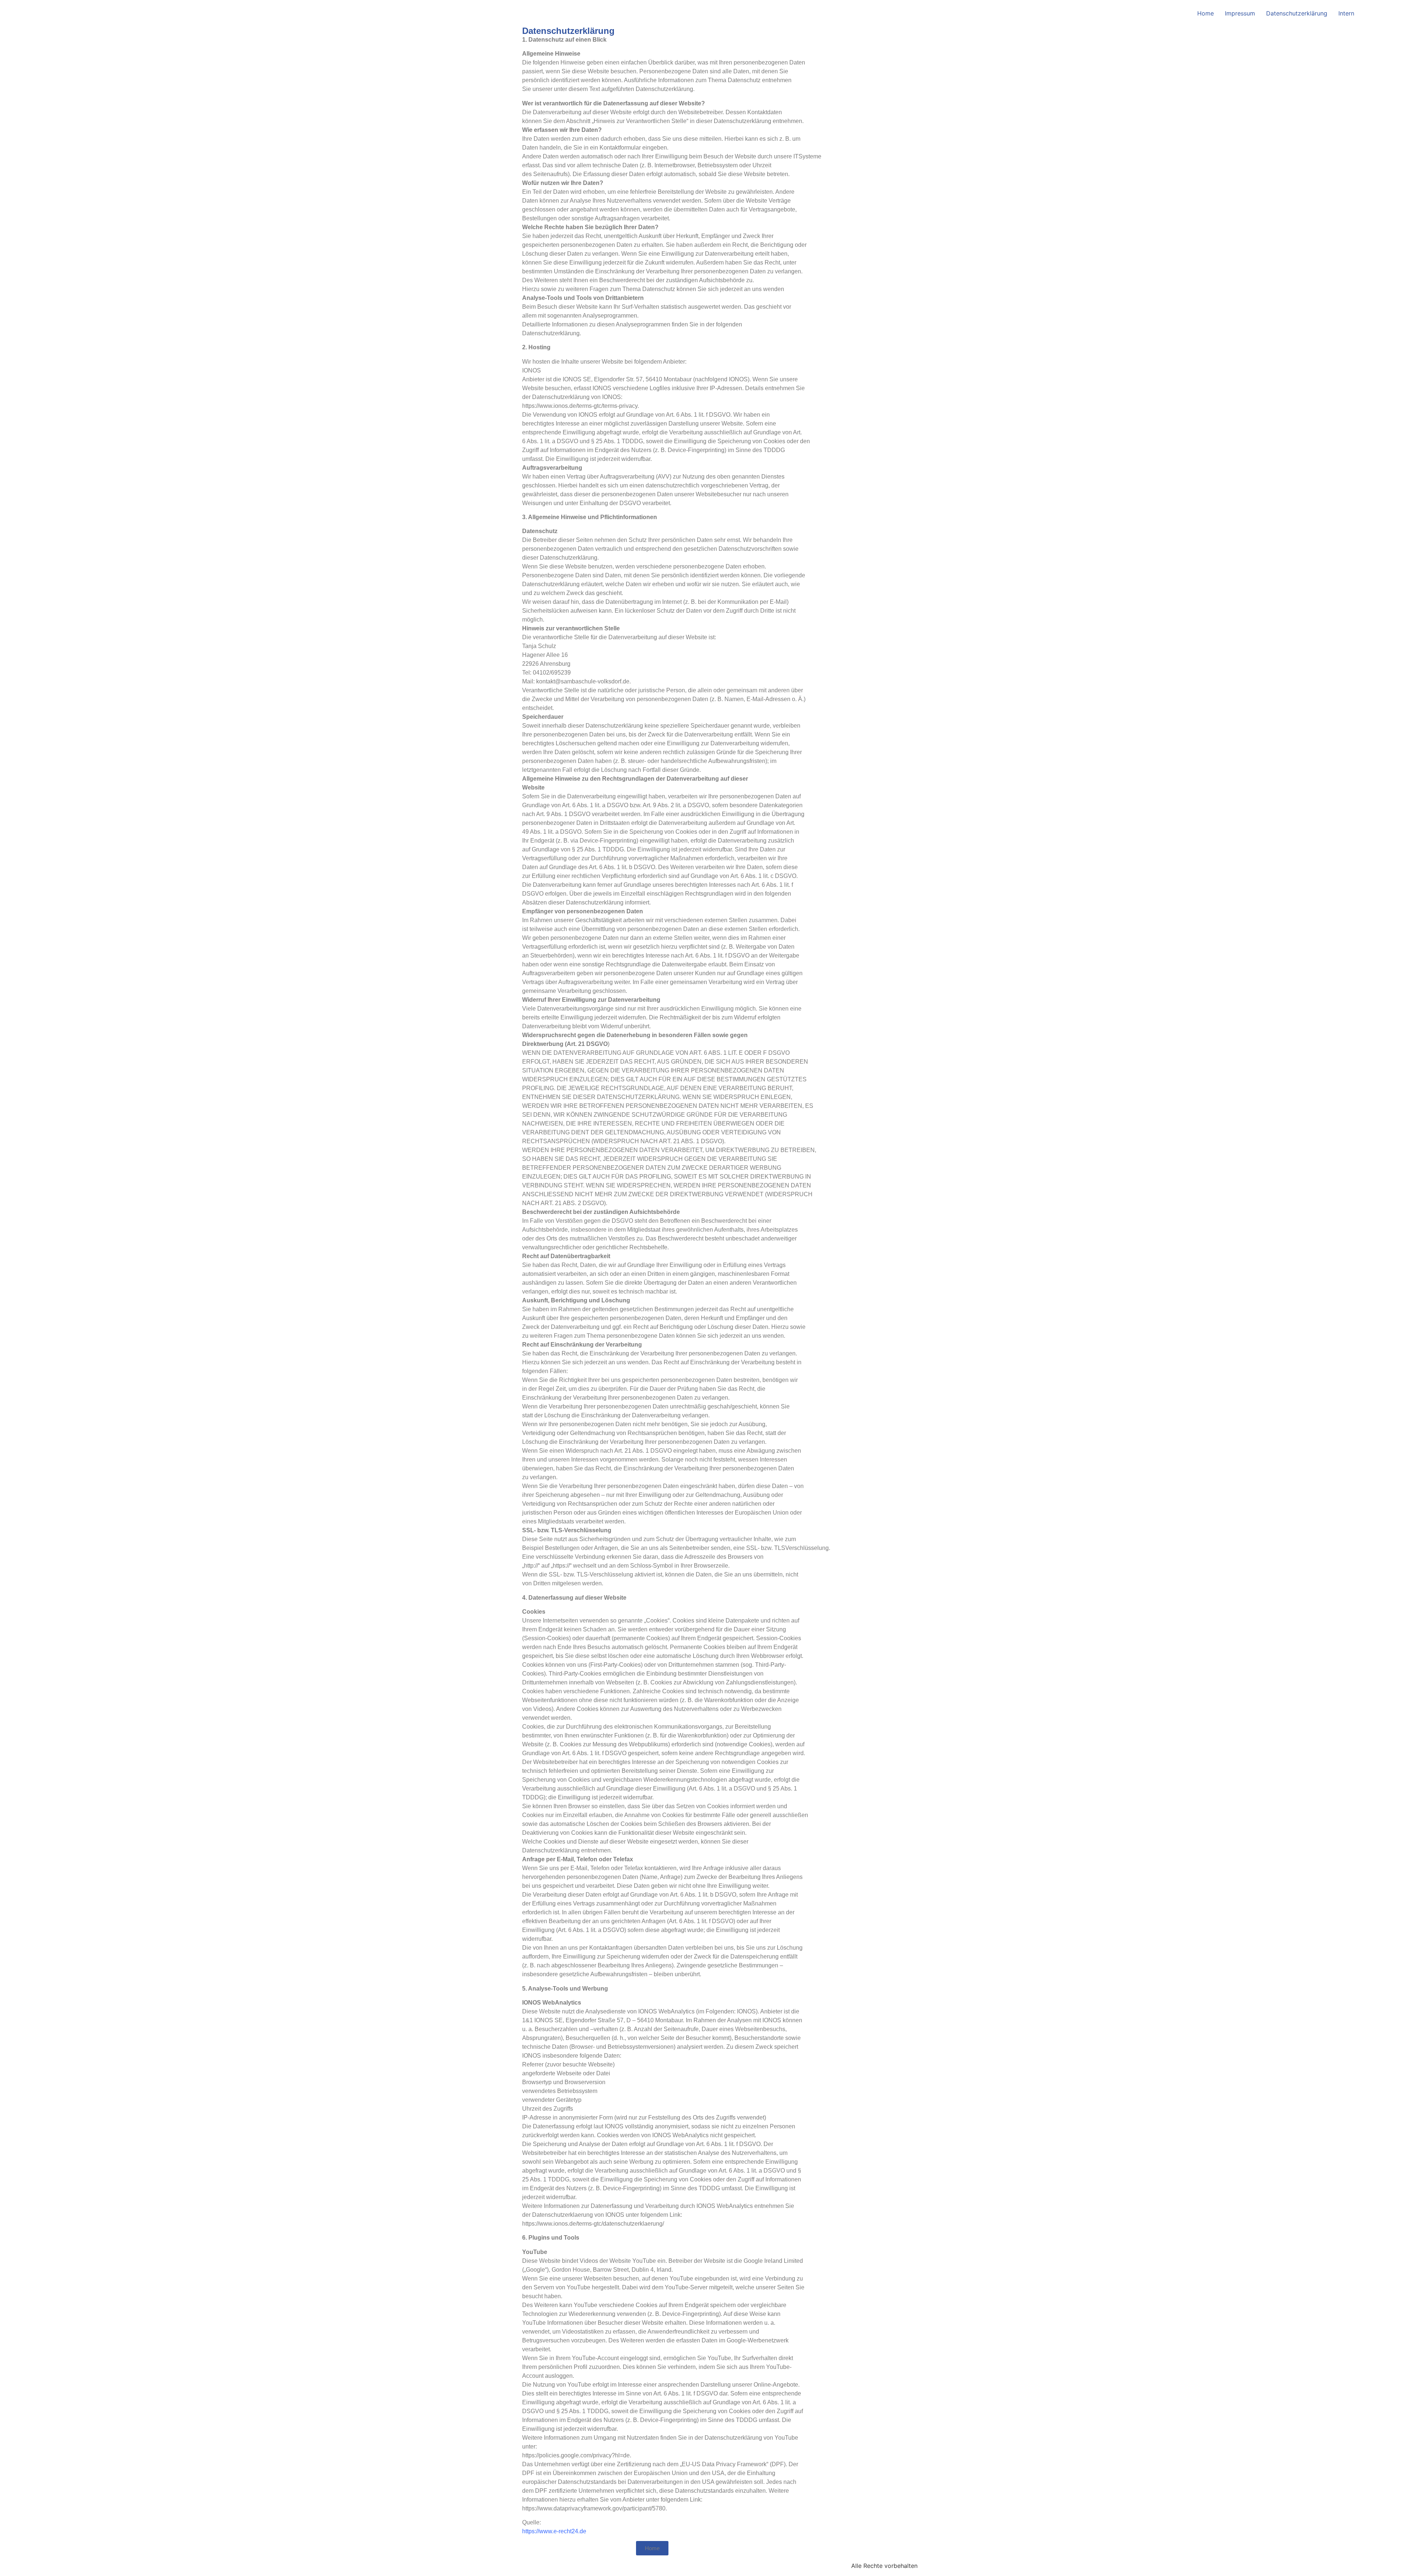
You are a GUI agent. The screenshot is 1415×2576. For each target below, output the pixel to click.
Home (1206, 13)
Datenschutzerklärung (1297, 13)
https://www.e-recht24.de (554, 2531)
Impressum (1240, 13)
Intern (1346, 13)
